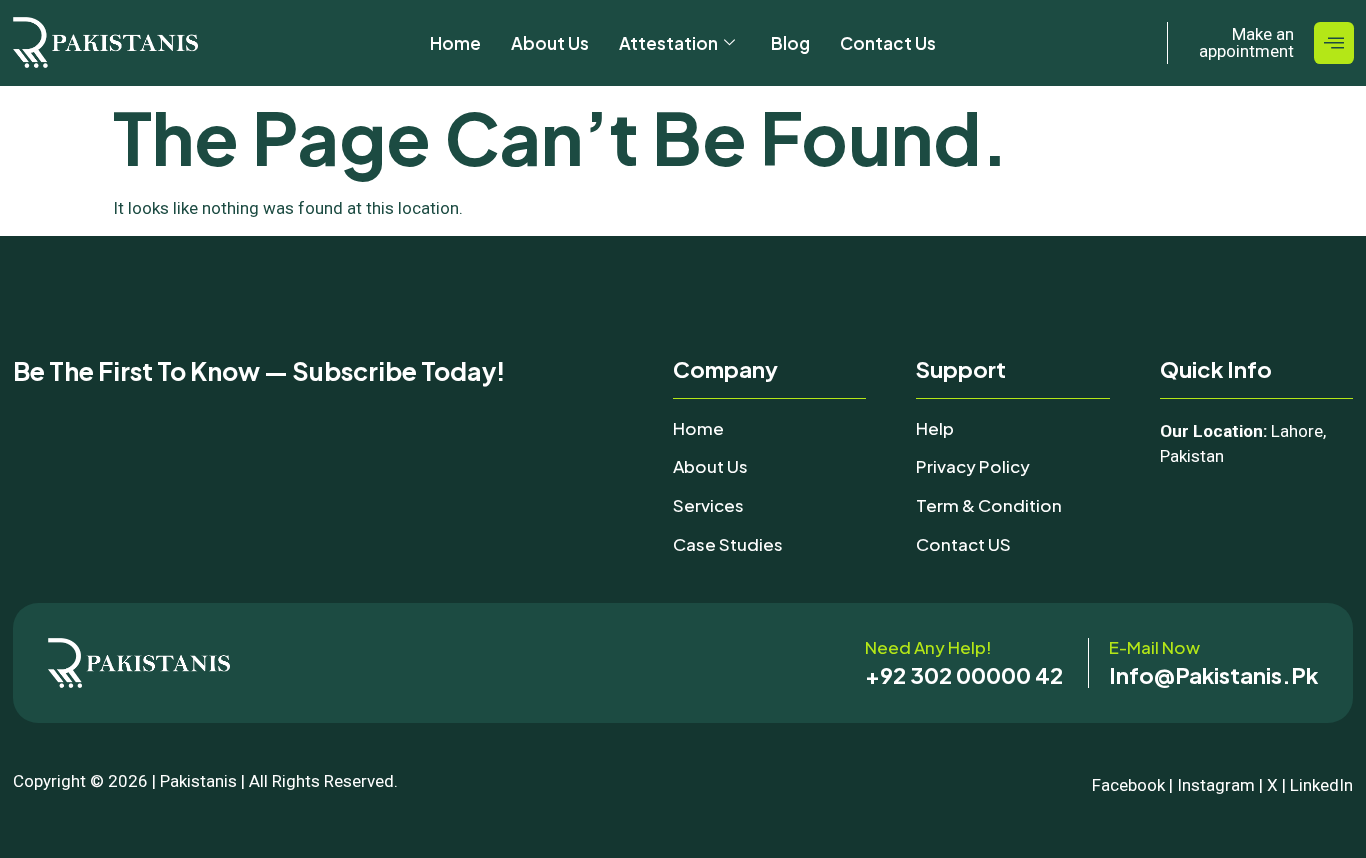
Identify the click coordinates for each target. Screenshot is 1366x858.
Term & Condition (989, 505)
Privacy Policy (973, 466)
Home (455, 43)
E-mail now (1154, 647)
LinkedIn (1321, 785)
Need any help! (928, 647)
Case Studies (728, 544)
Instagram (1216, 785)
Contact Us (888, 43)
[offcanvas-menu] (1334, 43)
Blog (790, 43)
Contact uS (963, 544)
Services (708, 505)
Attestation (668, 43)
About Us (550, 43)
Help (935, 428)
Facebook (1128, 785)
